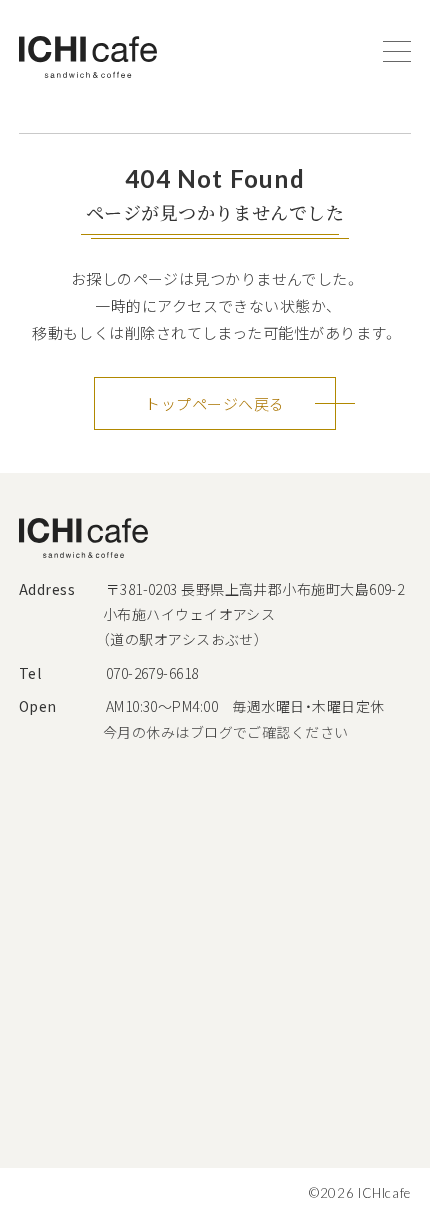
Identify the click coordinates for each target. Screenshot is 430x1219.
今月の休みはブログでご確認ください (226, 732)
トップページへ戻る (214, 403)
